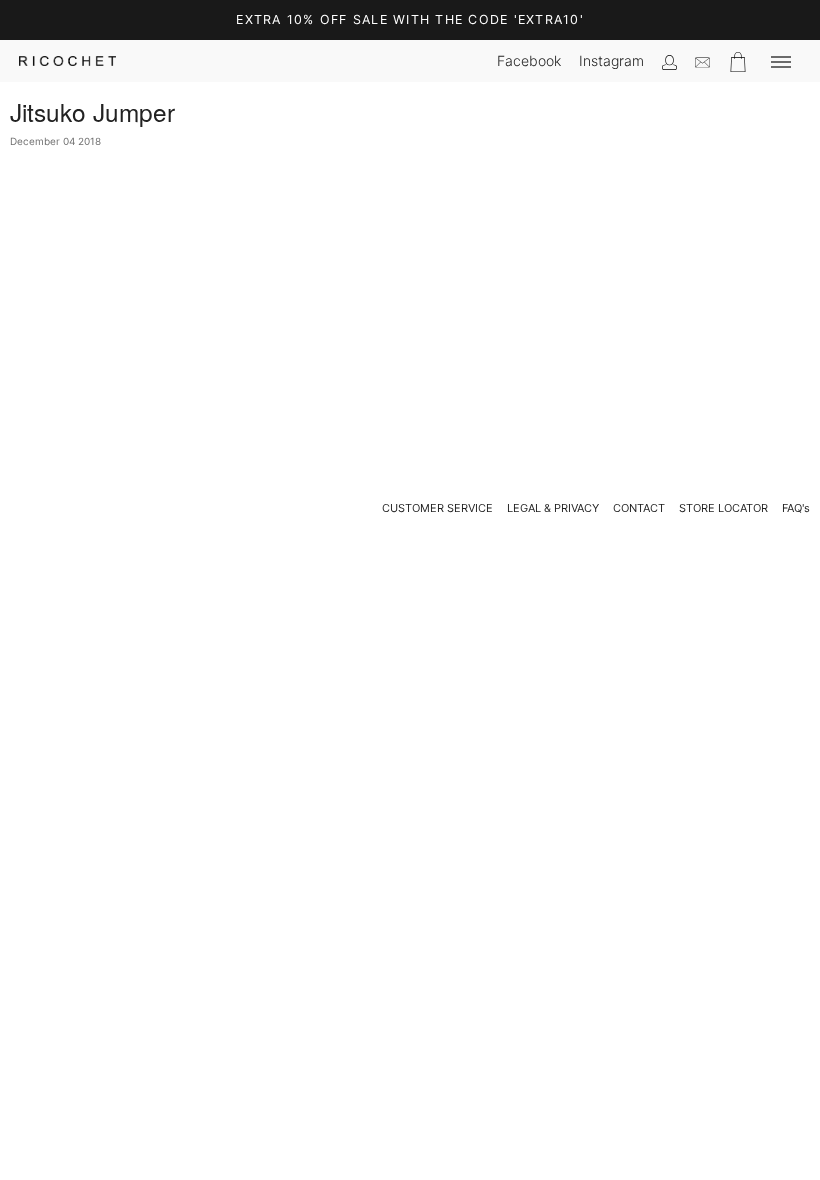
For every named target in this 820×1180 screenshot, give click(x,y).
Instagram (611, 60)
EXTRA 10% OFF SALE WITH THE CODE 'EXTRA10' (410, 19)
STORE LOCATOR (723, 508)
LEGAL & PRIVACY (553, 508)
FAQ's (796, 508)
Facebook (529, 60)
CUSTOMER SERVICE (437, 508)
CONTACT (639, 508)
